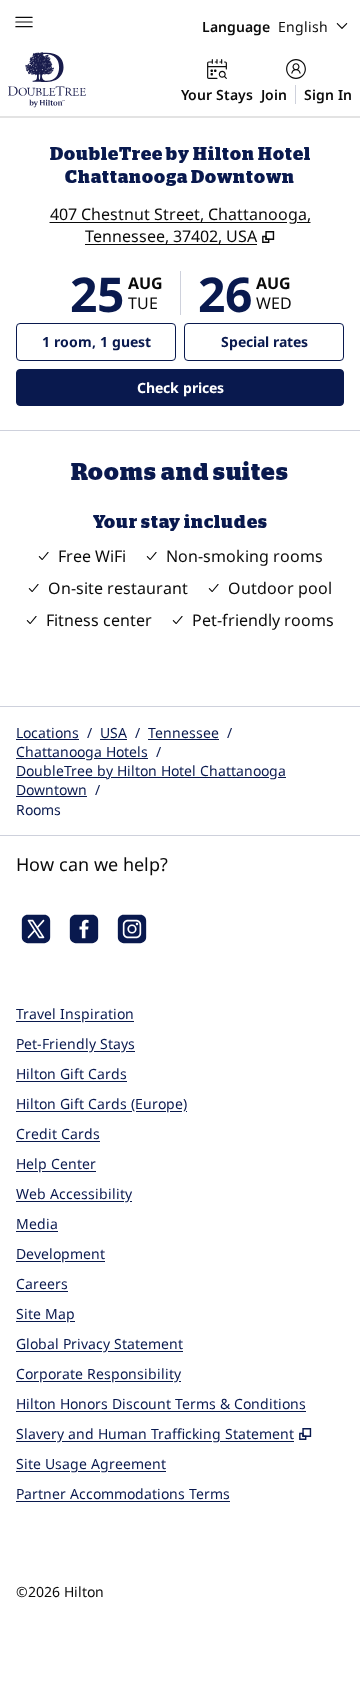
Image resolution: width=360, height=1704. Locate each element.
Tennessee (183, 732)
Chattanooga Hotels (82, 751)
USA (113, 732)
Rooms (38, 809)
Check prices (232, 387)
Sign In (328, 94)
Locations (47, 732)
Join (274, 94)
